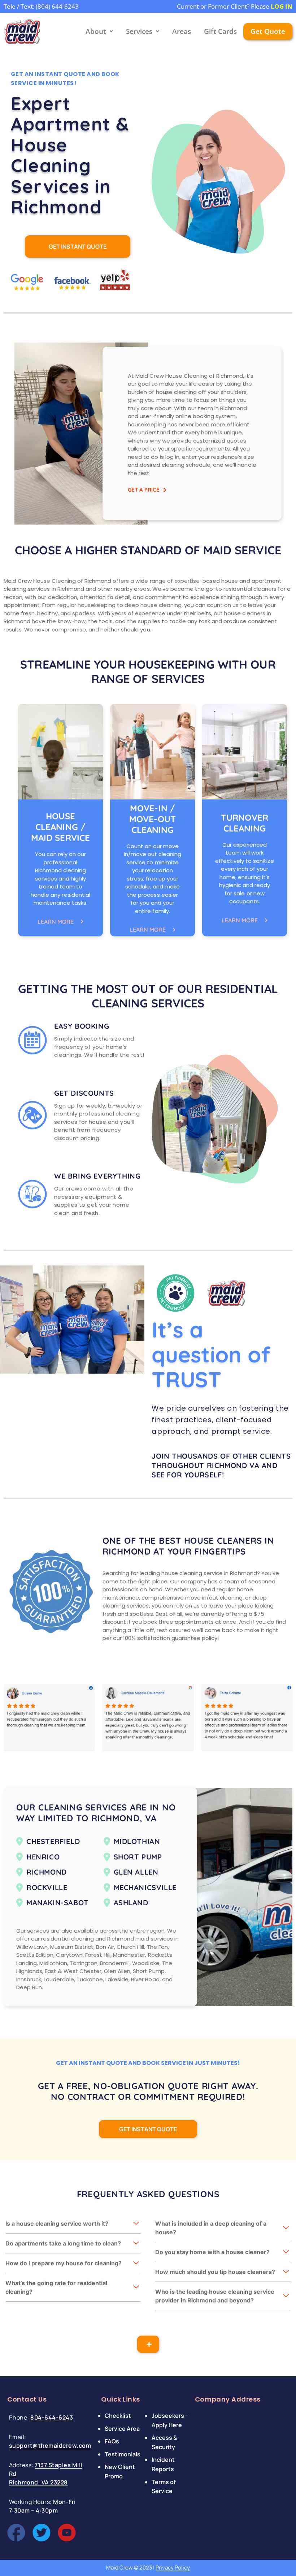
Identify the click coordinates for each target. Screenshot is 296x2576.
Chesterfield (53, 1841)
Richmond (47, 1872)
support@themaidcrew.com (50, 2446)
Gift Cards (220, 31)
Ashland (131, 1903)
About (96, 31)
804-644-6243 (52, 2417)
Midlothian (137, 1841)
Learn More (56, 922)
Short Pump (138, 1857)
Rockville (47, 1887)
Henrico (43, 1857)
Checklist (118, 2416)
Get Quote (268, 31)
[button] (73, 2224)
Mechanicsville (145, 1887)
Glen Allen (136, 1872)
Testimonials (123, 2454)
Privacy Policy (173, 2568)
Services (139, 31)
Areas (182, 31)
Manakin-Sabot (58, 1903)
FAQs (112, 2441)
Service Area (122, 2428)
